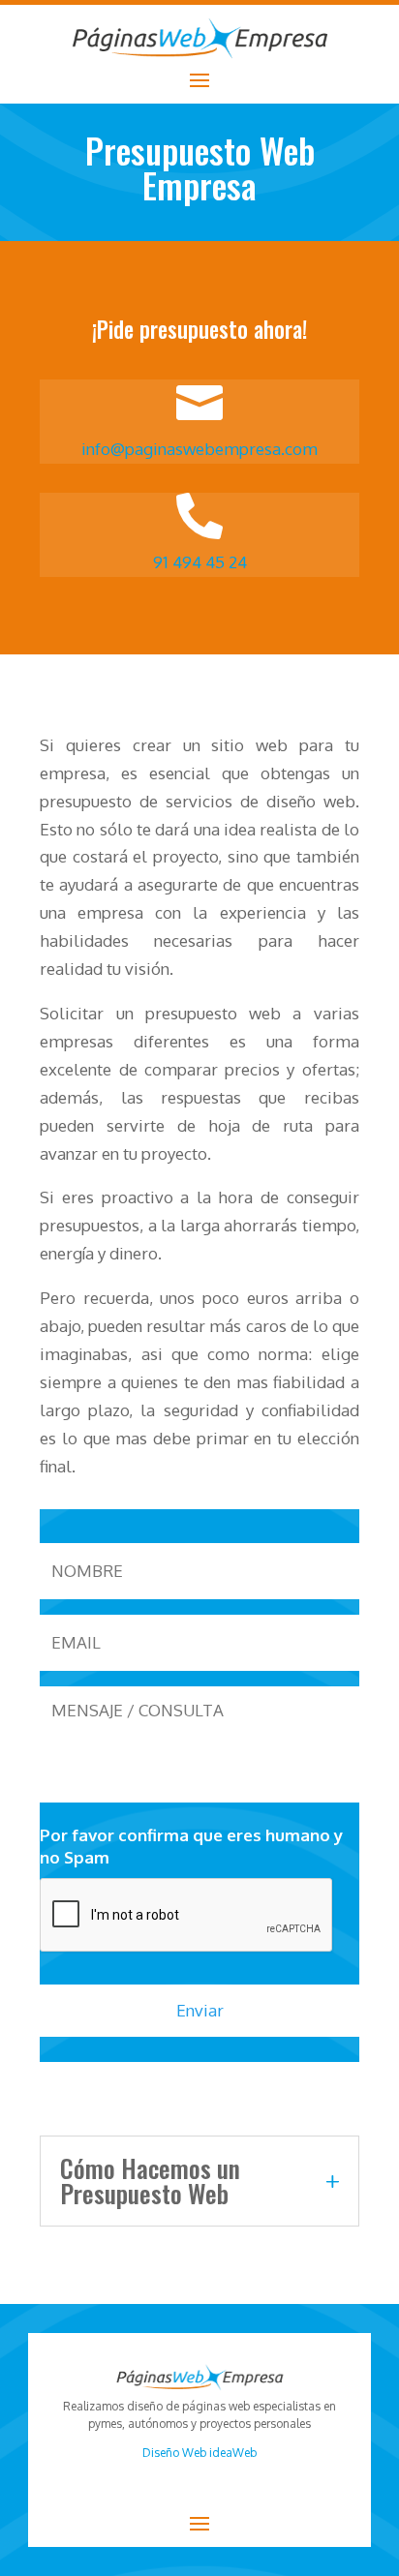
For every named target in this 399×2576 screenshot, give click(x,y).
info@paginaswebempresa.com (199, 449)
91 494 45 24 (200, 562)
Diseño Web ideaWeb (199, 2453)
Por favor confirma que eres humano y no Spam (191, 1846)
